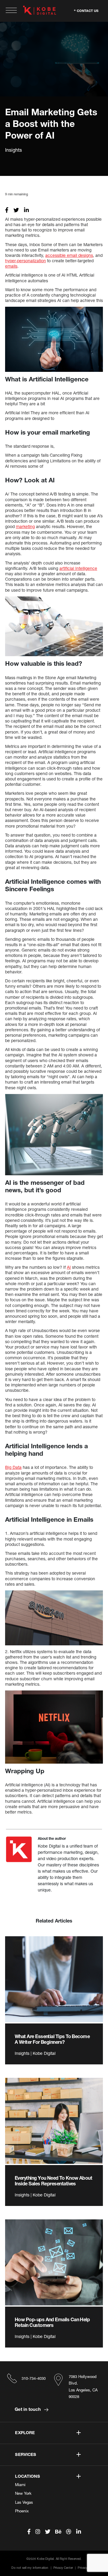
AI (69, 1267)
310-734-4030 (34, 2378)
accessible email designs (69, 255)
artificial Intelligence (78, 568)
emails (11, 266)
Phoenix (22, 2511)
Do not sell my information (30, 2568)
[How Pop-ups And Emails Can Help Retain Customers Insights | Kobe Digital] (54, 2262)
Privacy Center (63, 2568)
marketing (25, 526)
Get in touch (28, 2409)
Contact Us (88, 10)
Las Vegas (24, 2502)
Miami (20, 2485)
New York (23, 2493)
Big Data (13, 1467)
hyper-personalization (25, 261)
